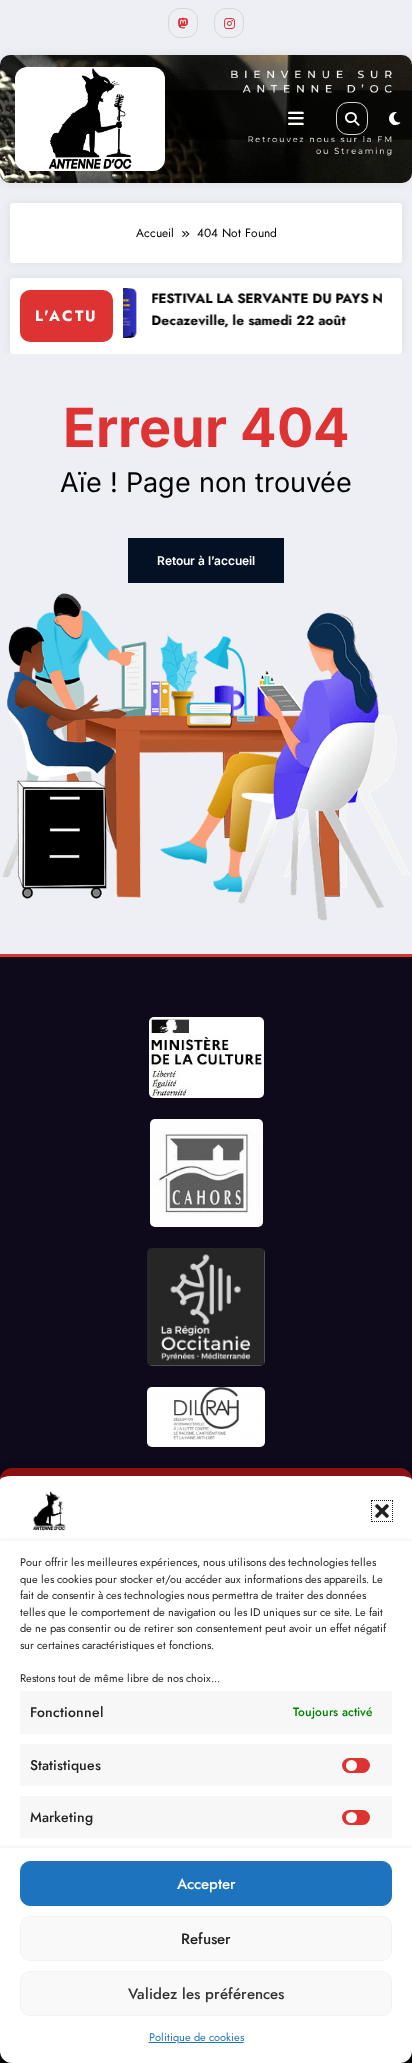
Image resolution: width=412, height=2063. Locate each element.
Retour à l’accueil (206, 560)
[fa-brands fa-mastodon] (183, 23)
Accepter (206, 1884)
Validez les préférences (206, 1994)
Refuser (206, 1939)
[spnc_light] (394, 119)
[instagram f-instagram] (229, 23)
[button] (382, 1511)
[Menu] (296, 119)
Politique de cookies (196, 2037)
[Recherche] (352, 118)
